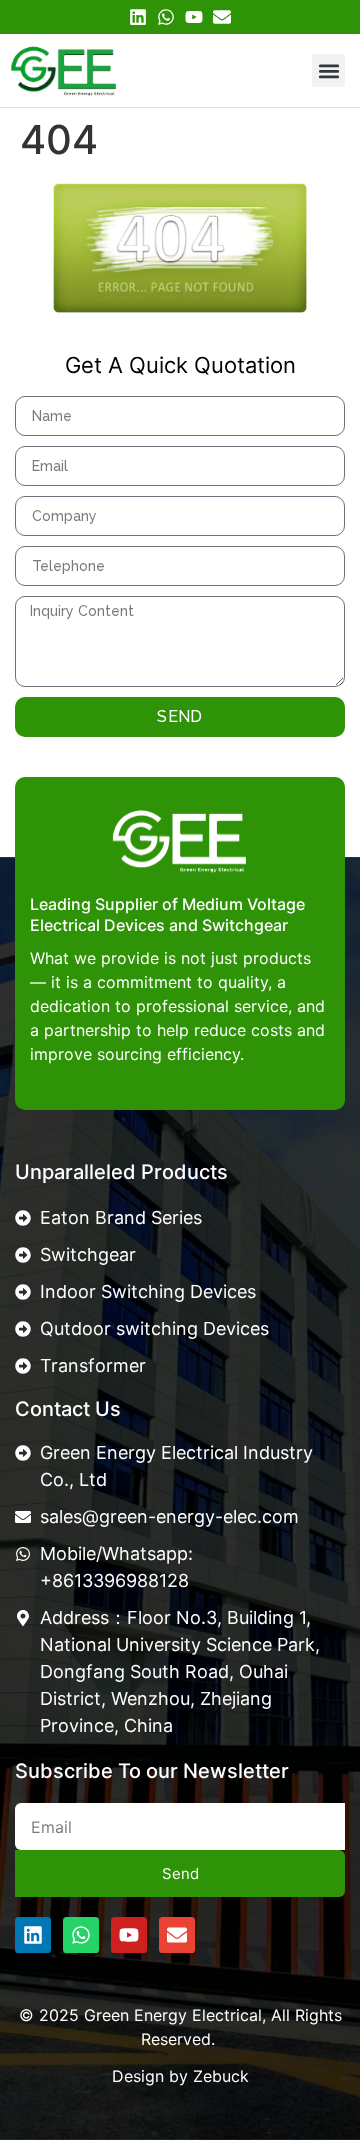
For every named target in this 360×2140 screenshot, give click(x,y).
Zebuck (221, 2076)
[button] (328, 70)
